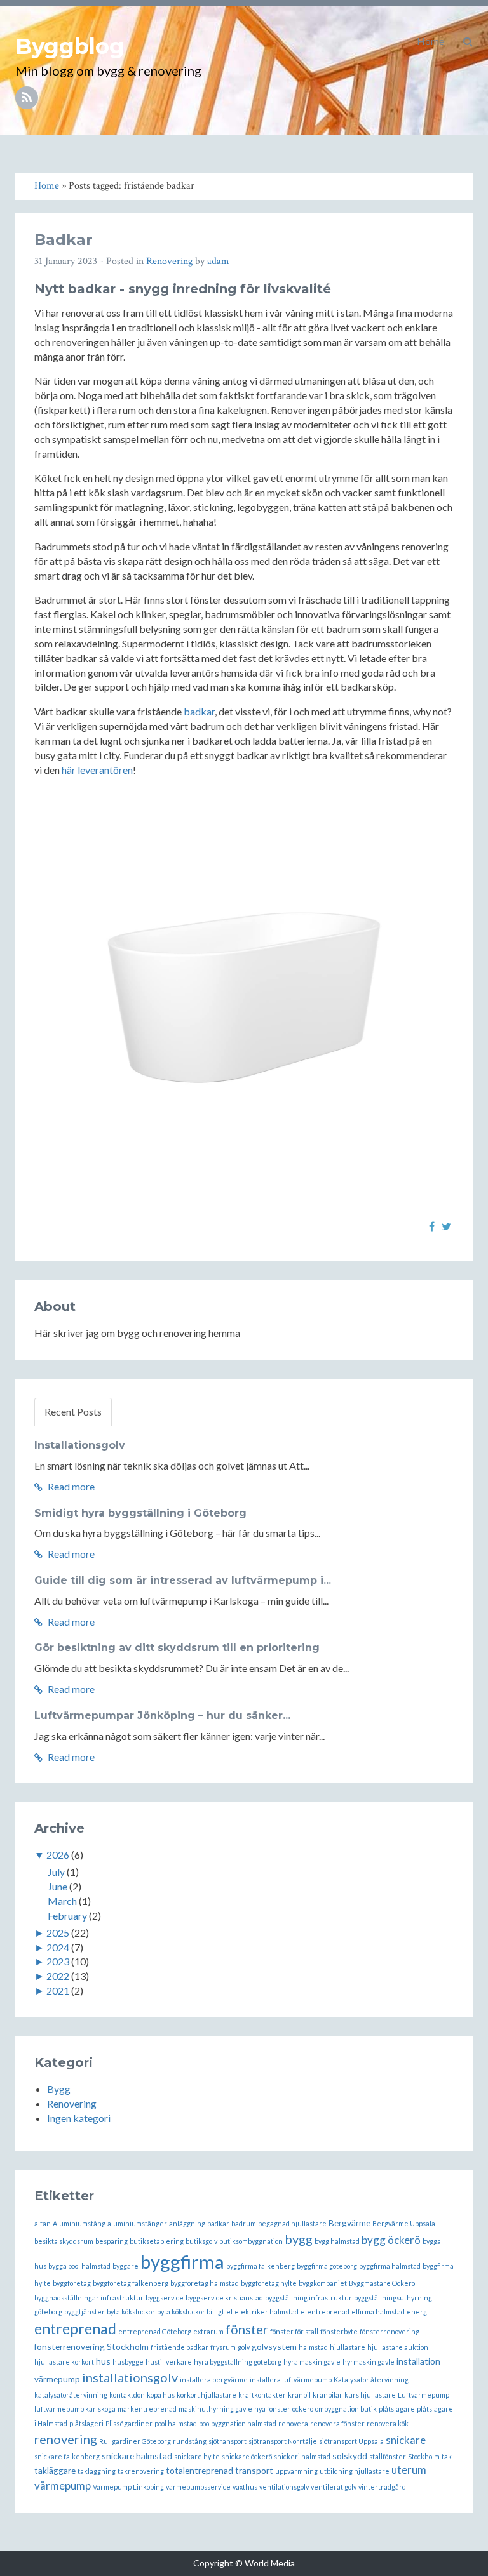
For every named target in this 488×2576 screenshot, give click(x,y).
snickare (406, 2440)
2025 (58, 1933)
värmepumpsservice (198, 2487)
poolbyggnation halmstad (238, 2423)
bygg (299, 2239)
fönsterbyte (339, 2331)
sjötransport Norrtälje (283, 2441)
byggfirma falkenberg (261, 2266)
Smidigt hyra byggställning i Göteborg (140, 1513)
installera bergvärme (214, 2380)
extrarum (208, 2331)
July (56, 1872)
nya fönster (272, 2409)
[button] (468, 41)
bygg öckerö (391, 2240)
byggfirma (182, 2261)
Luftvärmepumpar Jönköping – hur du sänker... (162, 1716)
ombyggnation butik (346, 2409)
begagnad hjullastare (292, 2223)
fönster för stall (294, 2331)
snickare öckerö (247, 2456)
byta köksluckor (131, 2312)
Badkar (64, 240)
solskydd (350, 2456)
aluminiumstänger (137, 2223)
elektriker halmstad (267, 2312)
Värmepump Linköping (128, 2487)
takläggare (55, 2470)
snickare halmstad (137, 2456)
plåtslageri (86, 2423)
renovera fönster (337, 2423)
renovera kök (388, 2423)
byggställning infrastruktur (308, 2298)
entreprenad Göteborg (155, 2331)
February (67, 1915)
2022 (58, 1976)
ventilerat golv (334, 2487)
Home (430, 41)
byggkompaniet (323, 2283)
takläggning (97, 2471)
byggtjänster (85, 2312)
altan (43, 2223)
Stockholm (424, 2456)
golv (244, 2347)
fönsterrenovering (390, 2331)
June (58, 1886)
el (229, 2312)
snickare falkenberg (67, 2456)
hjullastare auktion (398, 2347)
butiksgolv (201, 2241)
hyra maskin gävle (312, 2362)
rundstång (190, 2441)
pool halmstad (176, 2423)
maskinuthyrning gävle (215, 2409)
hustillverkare (169, 2362)
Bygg (59, 2089)
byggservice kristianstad (224, 2298)
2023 (58, 1961)
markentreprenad (147, 2409)
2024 (58, 1947)
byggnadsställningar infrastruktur (89, 2298)
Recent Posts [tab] (73, 1411)
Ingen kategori (79, 2118)
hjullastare (348, 2347)
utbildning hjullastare (355, 2471)
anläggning (187, 2223)
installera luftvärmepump (291, 2380)
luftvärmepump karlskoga (75, 2409)
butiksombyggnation (251, 2241)
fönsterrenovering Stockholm (91, 2347)
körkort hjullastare (207, 2395)
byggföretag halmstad (205, 2283)
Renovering (169, 261)
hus (103, 2361)
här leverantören (97, 770)
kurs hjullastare (370, 2395)
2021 (58, 1990)
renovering (66, 2439)
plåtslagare (397, 2409)
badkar (199, 711)
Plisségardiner (129, 2423)
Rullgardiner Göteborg (135, 2441)
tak (447, 2456)
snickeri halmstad (302, 2456)
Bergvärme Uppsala (404, 2223)
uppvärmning (296, 2471)
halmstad (313, 2347)
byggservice (165, 2298)
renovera (293, 2423)
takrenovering (141, 2471)
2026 (58, 1855)
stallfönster (388, 2456)
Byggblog (70, 46)
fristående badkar (180, 2347)
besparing (112, 2241)
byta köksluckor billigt (191, 2312)
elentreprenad (325, 2312)
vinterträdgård (382, 2487)
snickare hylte (197, 2456)
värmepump (63, 2486)
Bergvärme (349, 2223)
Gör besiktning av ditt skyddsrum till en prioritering (177, 1648)
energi (418, 2312)
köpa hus (161, 2395)
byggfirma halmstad (390, 2266)
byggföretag (72, 2283)
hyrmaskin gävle (369, 2362)
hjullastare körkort (64, 2362)
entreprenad (75, 2328)
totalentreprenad (200, 2470)
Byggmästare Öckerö (382, 2283)
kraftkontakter (262, 2395)
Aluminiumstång (79, 2223)
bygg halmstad (337, 2241)
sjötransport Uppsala (351, 2441)
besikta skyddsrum (64, 2241)
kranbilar (328, 2395)
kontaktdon (127, 2395)
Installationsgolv (80, 1445)
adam (218, 261)
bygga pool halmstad (79, 2266)
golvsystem (274, 2347)
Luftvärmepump (424, 2395)
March (62, 1901)
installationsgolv (130, 2377)
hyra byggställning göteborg (238, 2362)
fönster (247, 2329)
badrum (244, 2223)
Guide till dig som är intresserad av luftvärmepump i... (183, 1580)
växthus (245, 2487)
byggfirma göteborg (327, 2266)
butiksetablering (157, 2241)
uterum (409, 2470)
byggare (125, 2266)
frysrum (223, 2347)
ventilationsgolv (284, 2487)
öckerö (303, 2409)
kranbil (299, 2395)
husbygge (128, 2362)
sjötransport (227, 2441)
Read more (70, 1486)
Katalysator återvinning (371, 2380)
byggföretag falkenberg (131, 2283)
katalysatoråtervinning (71, 2395)
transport (254, 2470)
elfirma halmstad (378, 2312)
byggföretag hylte (269, 2283)
